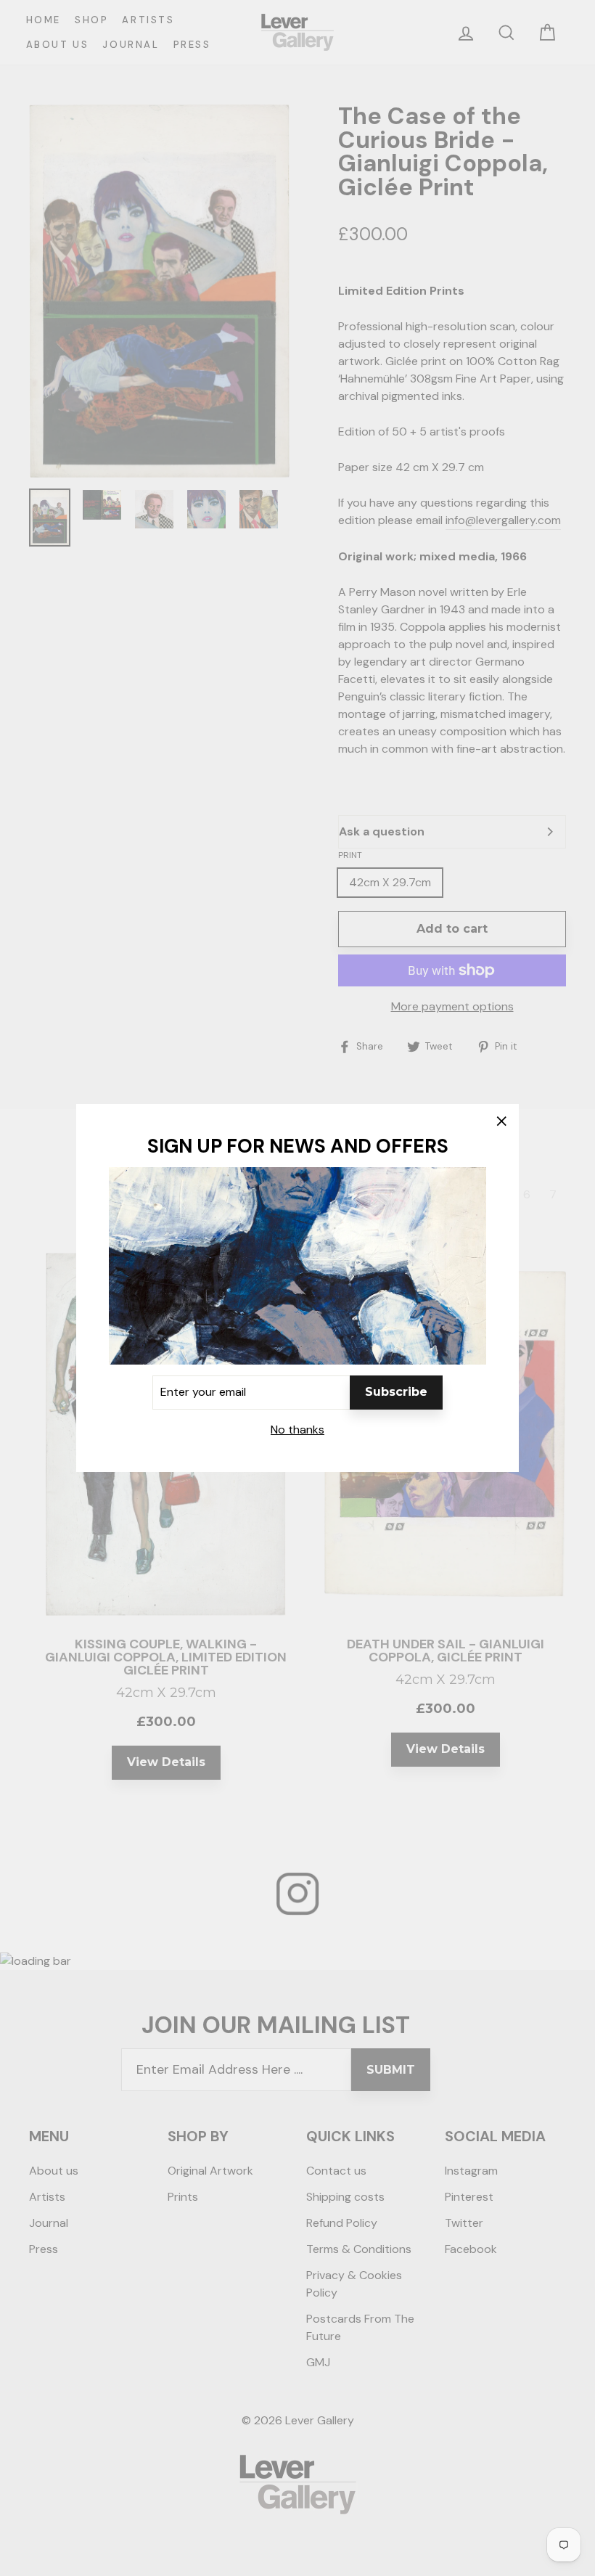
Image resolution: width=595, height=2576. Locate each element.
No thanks (297, 1430)
